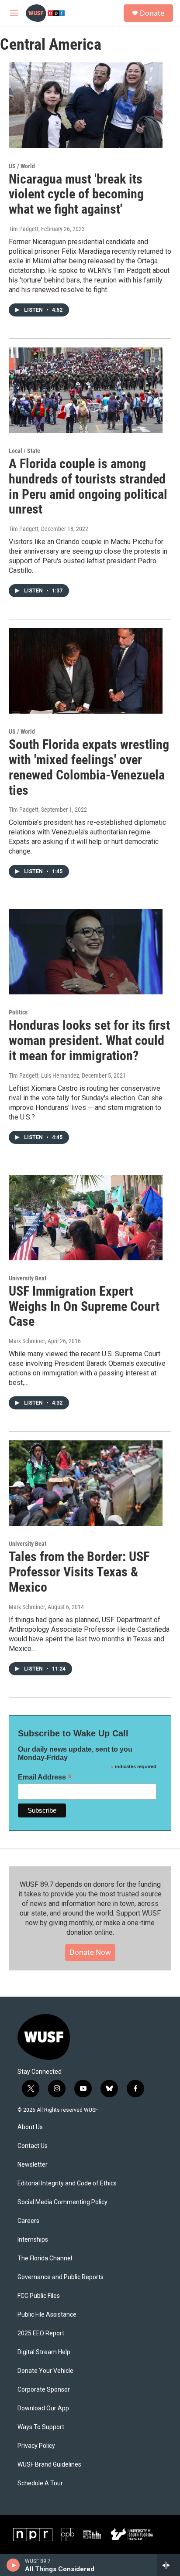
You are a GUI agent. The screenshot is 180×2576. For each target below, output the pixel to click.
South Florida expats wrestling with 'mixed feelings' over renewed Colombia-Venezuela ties (89, 767)
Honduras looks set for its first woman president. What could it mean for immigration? (89, 1040)
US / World (22, 166)
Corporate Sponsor (44, 2390)
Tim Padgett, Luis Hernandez (44, 1075)
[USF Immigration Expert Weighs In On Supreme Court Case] (86, 1218)
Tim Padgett (24, 229)
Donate (152, 13)
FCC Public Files (39, 2296)
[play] (13, 2565)
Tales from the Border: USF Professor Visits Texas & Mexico (79, 1572)
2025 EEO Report (41, 2333)
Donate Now (90, 1952)
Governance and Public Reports (61, 2277)
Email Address (45, 1777)
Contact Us (33, 2146)
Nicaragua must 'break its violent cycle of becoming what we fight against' (76, 194)
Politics (18, 1012)
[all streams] (168, 2565)
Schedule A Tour (40, 2483)
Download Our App (43, 2408)
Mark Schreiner (27, 1341)
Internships (33, 2240)
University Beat (28, 1278)
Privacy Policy (36, 2446)
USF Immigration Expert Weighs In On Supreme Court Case (84, 1306)
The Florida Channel (45, 2258)
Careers (28, 2221)
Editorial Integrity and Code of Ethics (67, 2183)
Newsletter (33, 2165)
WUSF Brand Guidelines (49, 2465)
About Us (30, 2127)
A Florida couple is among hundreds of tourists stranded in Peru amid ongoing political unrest (88, 486)
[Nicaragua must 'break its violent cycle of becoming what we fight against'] (86, 105)
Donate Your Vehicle (45, 2371)
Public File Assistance (47, 2315)
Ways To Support (41, 2427)
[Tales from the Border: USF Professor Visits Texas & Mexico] (86, 1483)
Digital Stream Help (44, 2352)
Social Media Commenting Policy (62, 2202)
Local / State (24, 451)
